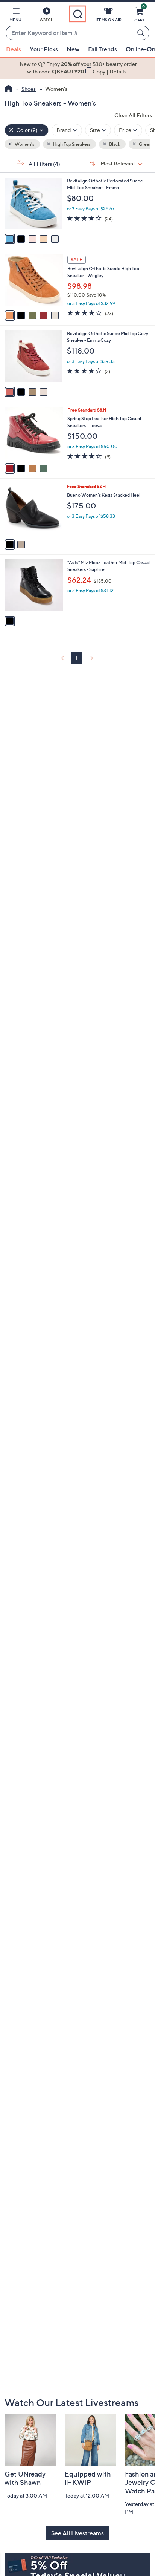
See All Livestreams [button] (77, 2533)
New (73, 49)
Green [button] (145, 144)
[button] (15, 16)
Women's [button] (24, 144)
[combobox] (70, 33)
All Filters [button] (44, 164)
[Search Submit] (142, 33)
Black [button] (114, 144)
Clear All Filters (133, 115)
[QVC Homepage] (8, 89)
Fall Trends (103, 49)
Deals (14, 49)
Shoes (29, 89)
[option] (77, 68)
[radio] (10, 239)
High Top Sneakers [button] (71, 144)
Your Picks (44, 49)
